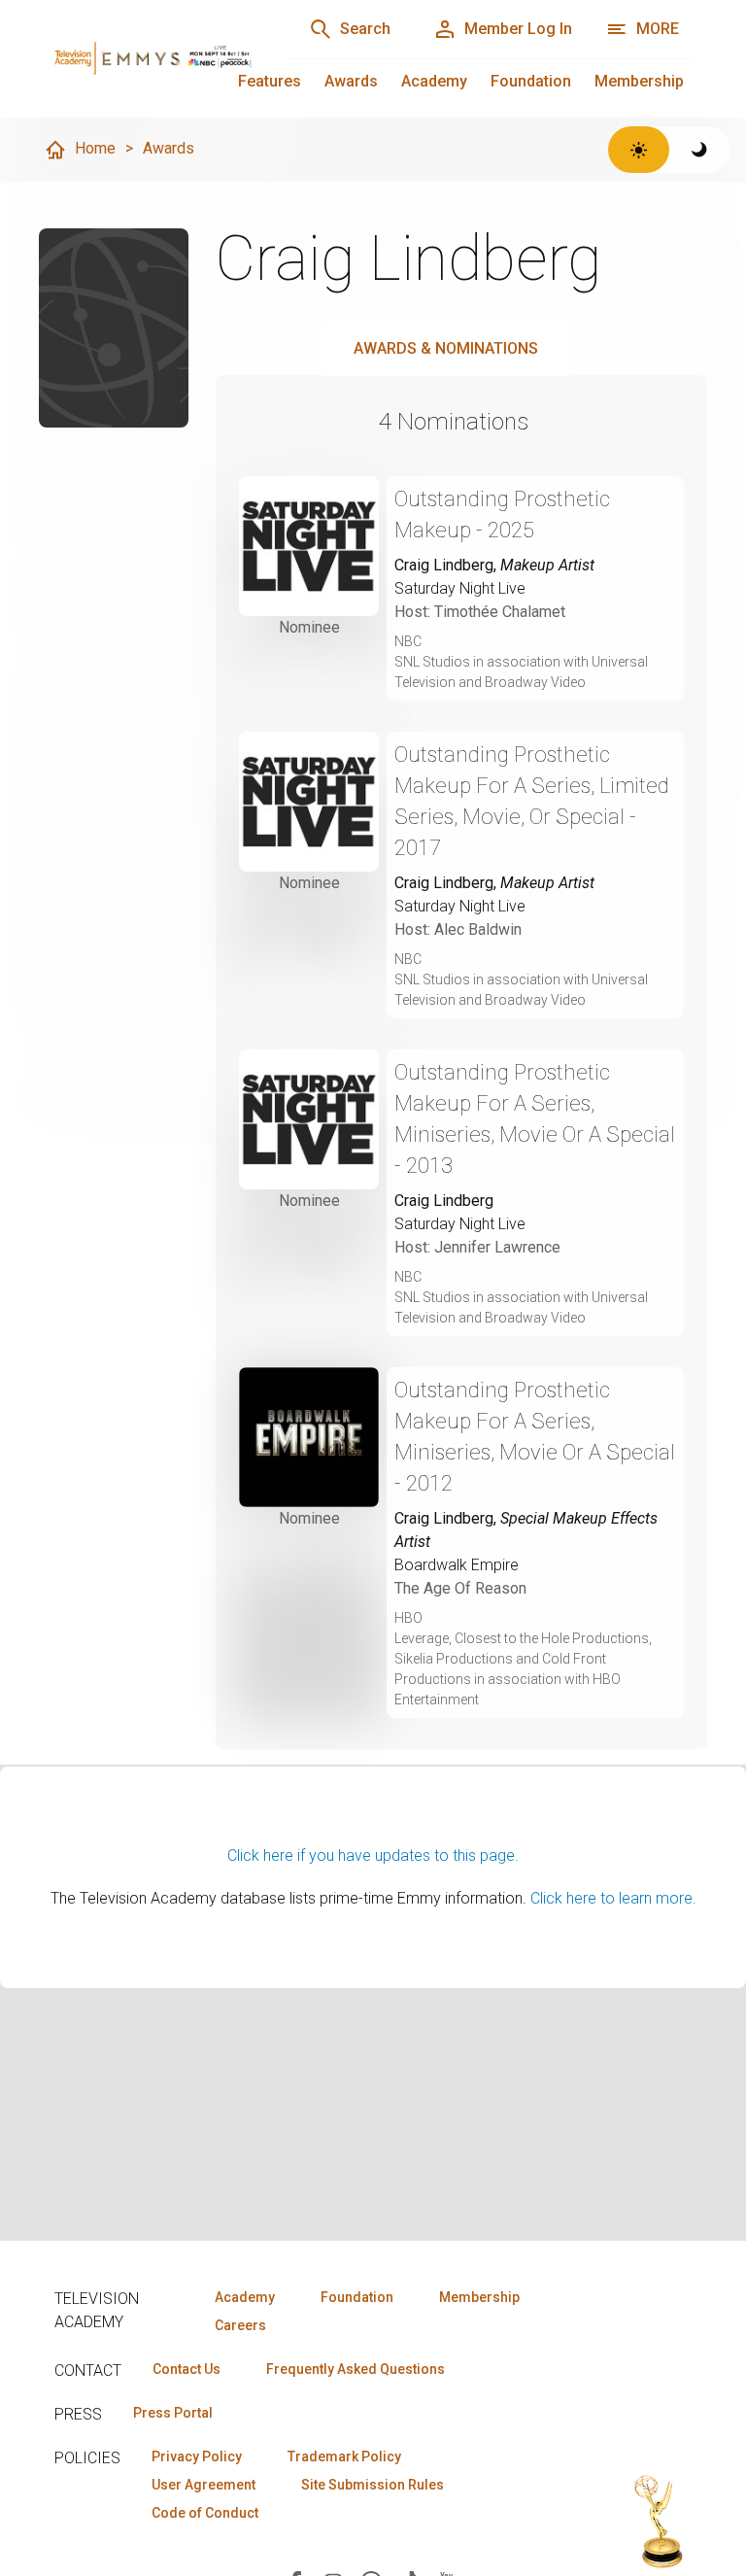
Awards (351, 81)
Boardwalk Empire (457, 1565)
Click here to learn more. (613, 1898)
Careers (240, 2325)
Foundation (531, 81)
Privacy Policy (197, 2456)
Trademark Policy (344, 2456)
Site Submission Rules (373, 2485)
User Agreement (203, 2485)
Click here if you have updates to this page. (373, 1855)
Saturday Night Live (460, 588)
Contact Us (186, 2369)
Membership (639, 81)
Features (270, 81)
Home (95, 148)
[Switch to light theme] (639, 150)
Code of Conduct (205, 2513)
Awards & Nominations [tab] (446, 348)
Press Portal (173, 2413)
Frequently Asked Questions (356, 2369)
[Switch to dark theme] (700, 150)
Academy (434, 81)
